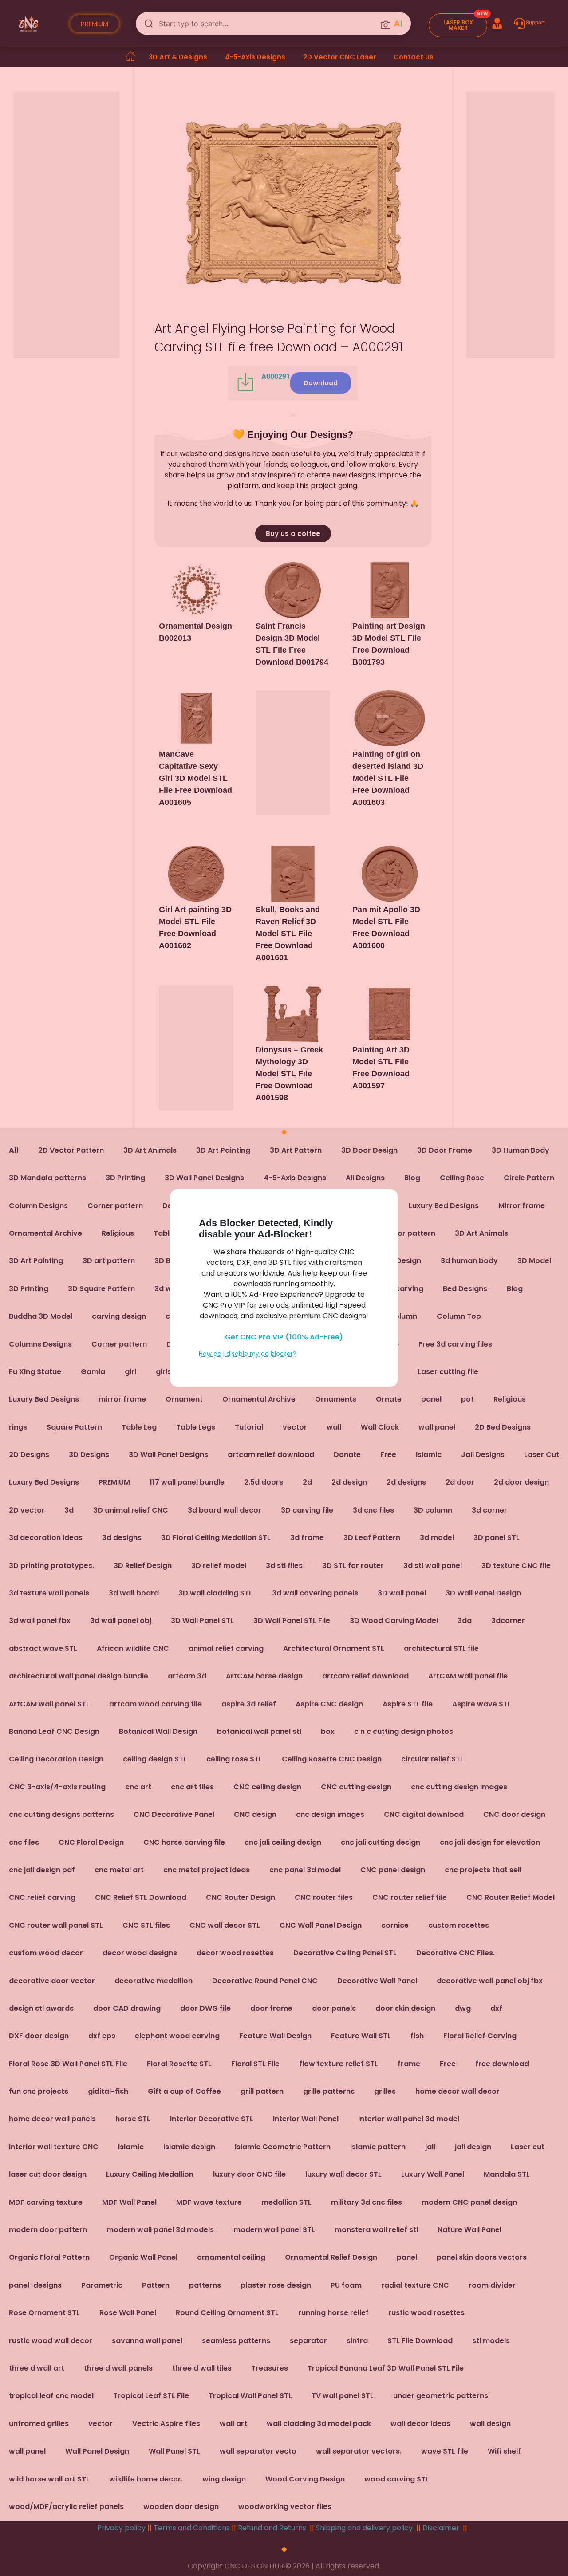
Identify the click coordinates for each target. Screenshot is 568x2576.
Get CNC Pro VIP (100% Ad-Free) (284, 1337)
